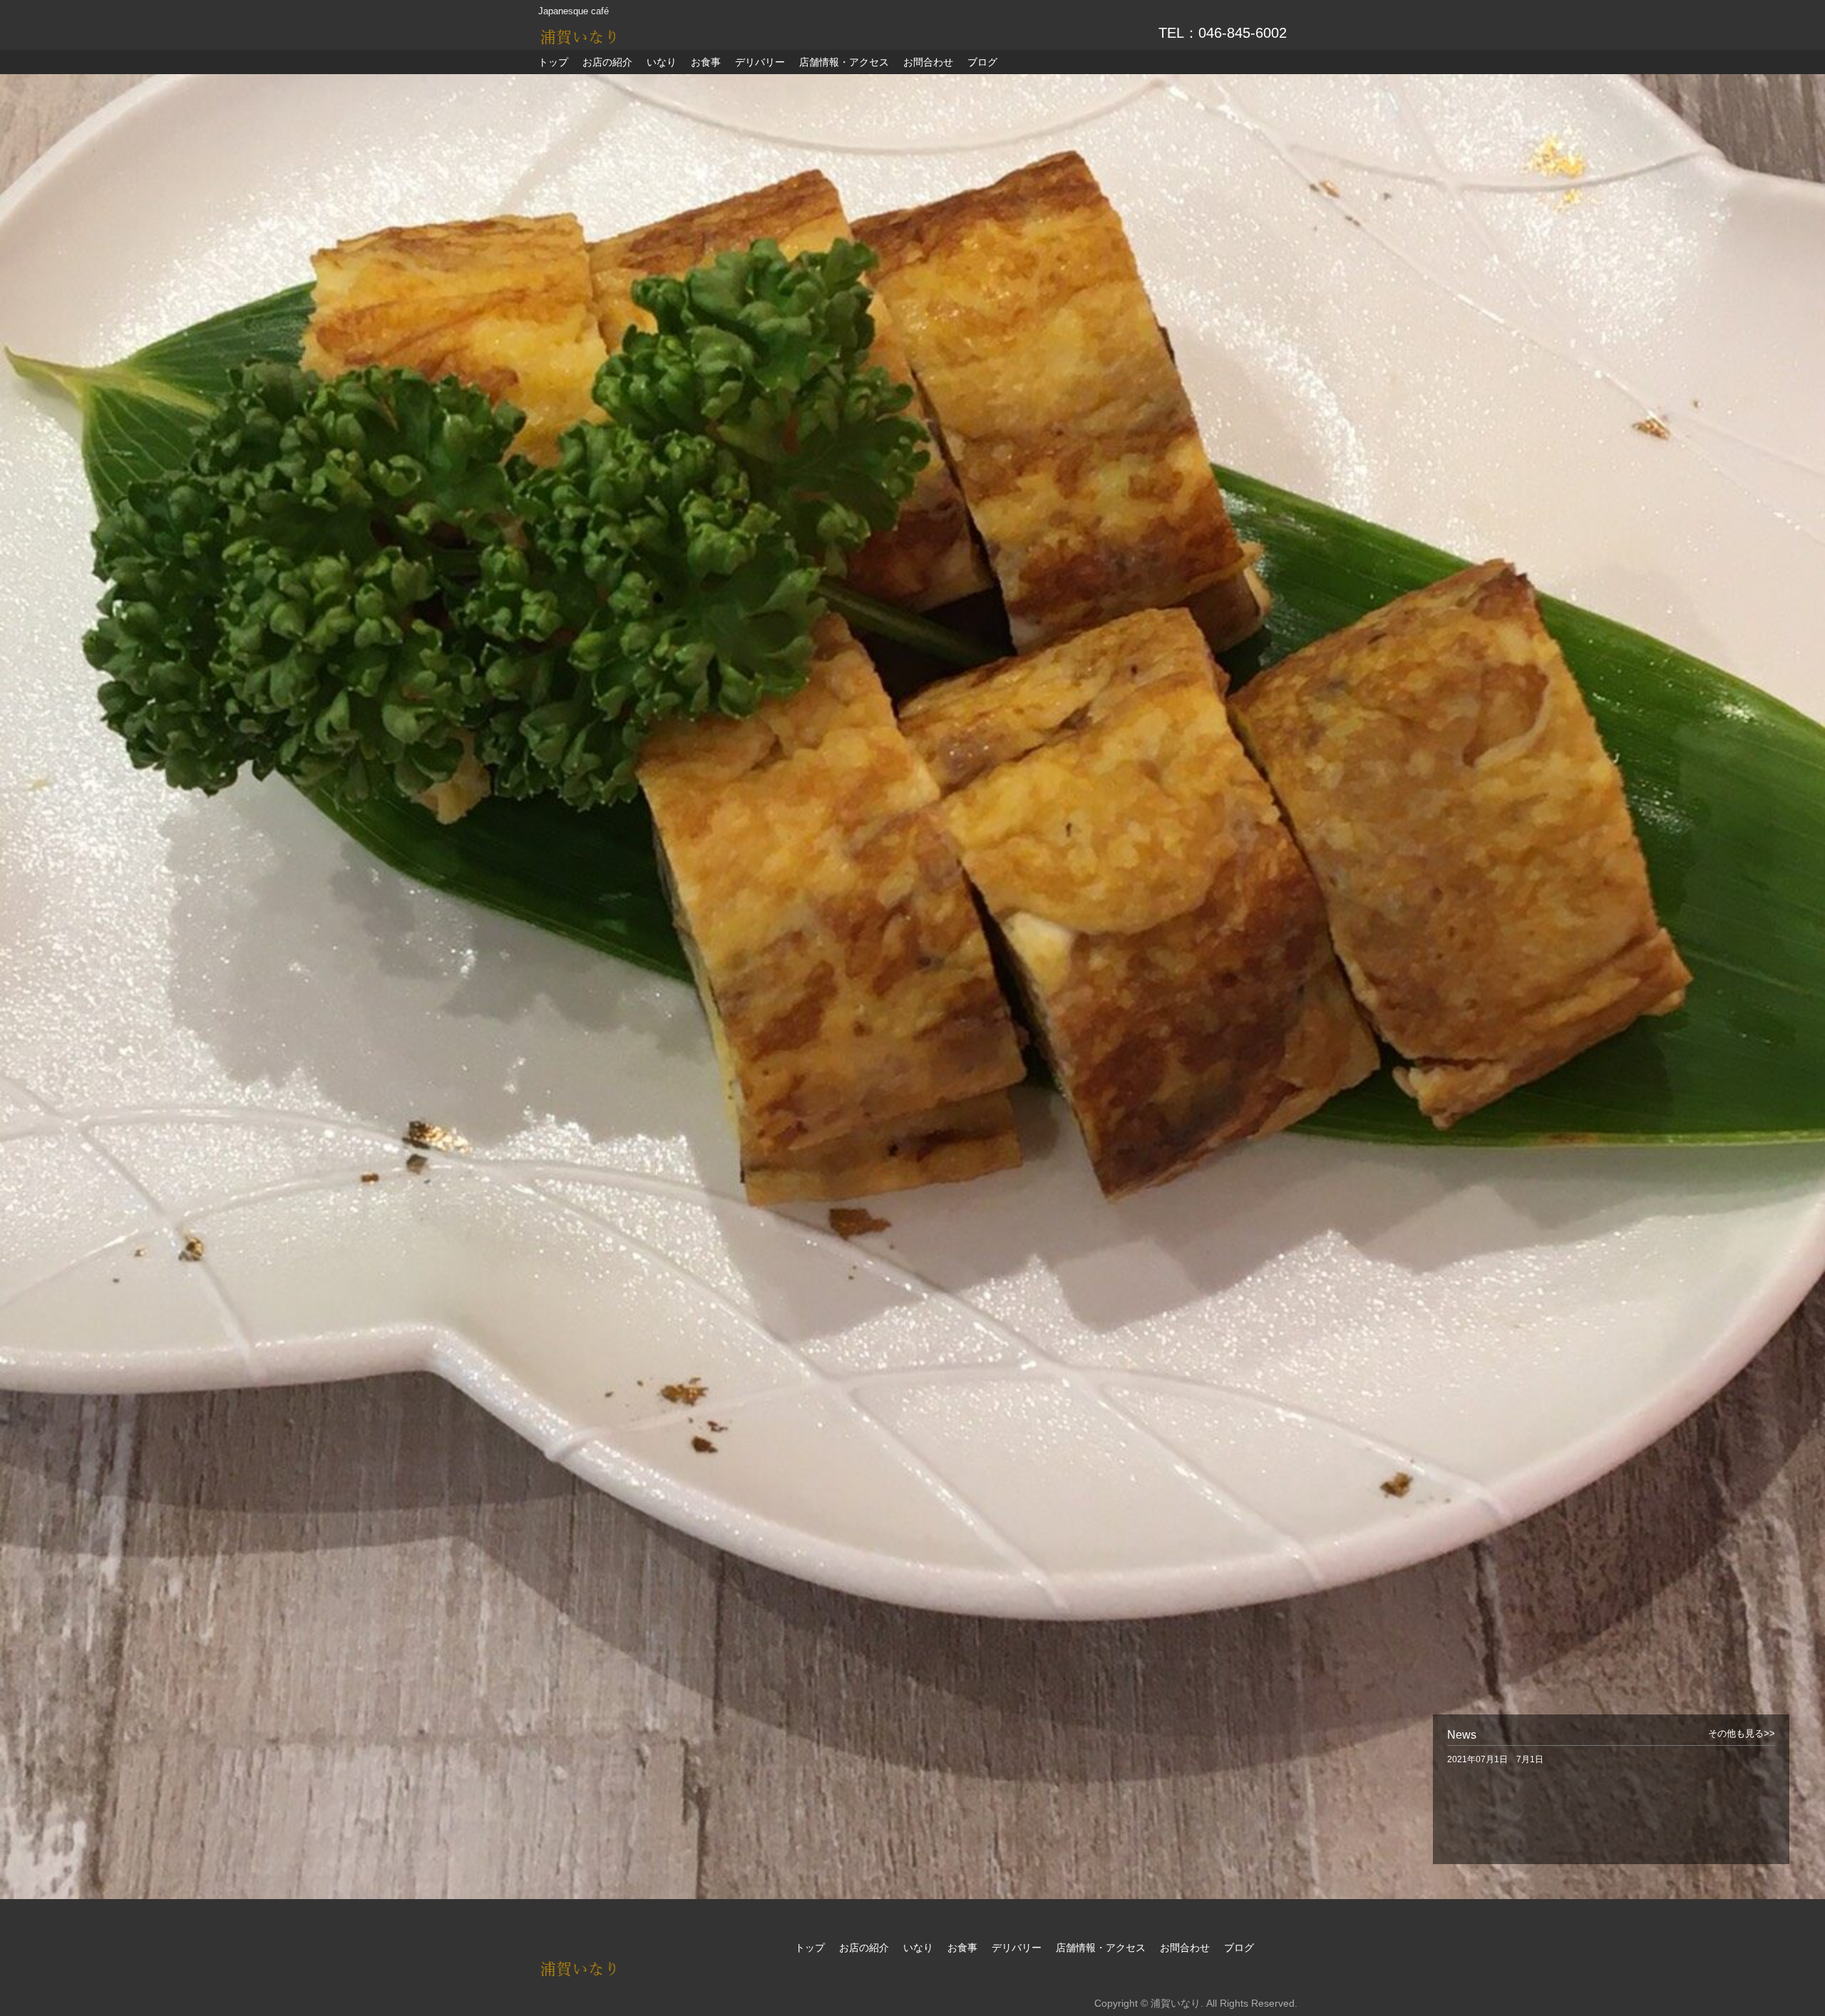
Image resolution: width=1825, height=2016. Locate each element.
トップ (553, 62)
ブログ (982, 62)
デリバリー (760, 62)
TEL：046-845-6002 (1223, 33)
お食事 (706, 62)
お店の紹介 (607, 62)
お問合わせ (928, 62)
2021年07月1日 (1495, 1759)
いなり (662, 62)
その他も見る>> (1742, 1734)
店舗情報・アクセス (844, 62)
